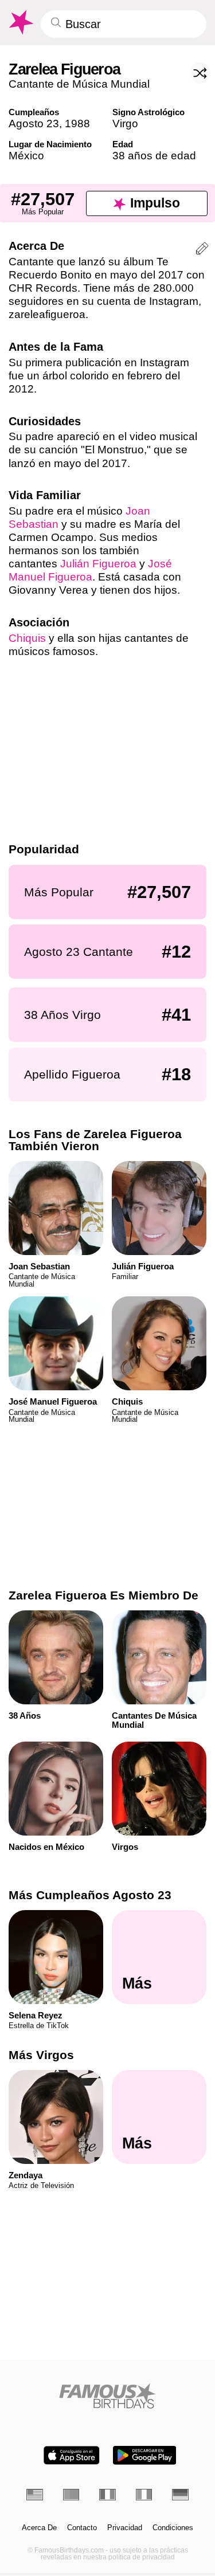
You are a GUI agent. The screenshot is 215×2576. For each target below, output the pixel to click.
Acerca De (39, 2528)
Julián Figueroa (98, 564)
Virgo (125, 123)
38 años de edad (154, 156)
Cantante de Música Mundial (79, 84)
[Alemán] (180, 2494)
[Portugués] (71, 2494)
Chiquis (27, 638)
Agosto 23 (34, 123)
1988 (77, 123)
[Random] (200, 73)
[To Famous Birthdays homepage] (20, 22)
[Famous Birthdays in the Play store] (144, 2455)
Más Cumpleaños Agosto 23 (90, 1895)
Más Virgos (41, 2055)
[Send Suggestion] (202, 250)
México (26, 156)
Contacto (82, 2528)
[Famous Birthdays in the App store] (72, 2455)
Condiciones (173, 2528)
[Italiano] (144, 2494)
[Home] (107, 2396)
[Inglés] (35, 2494)
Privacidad (125, 2528)
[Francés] (107, 2494)
